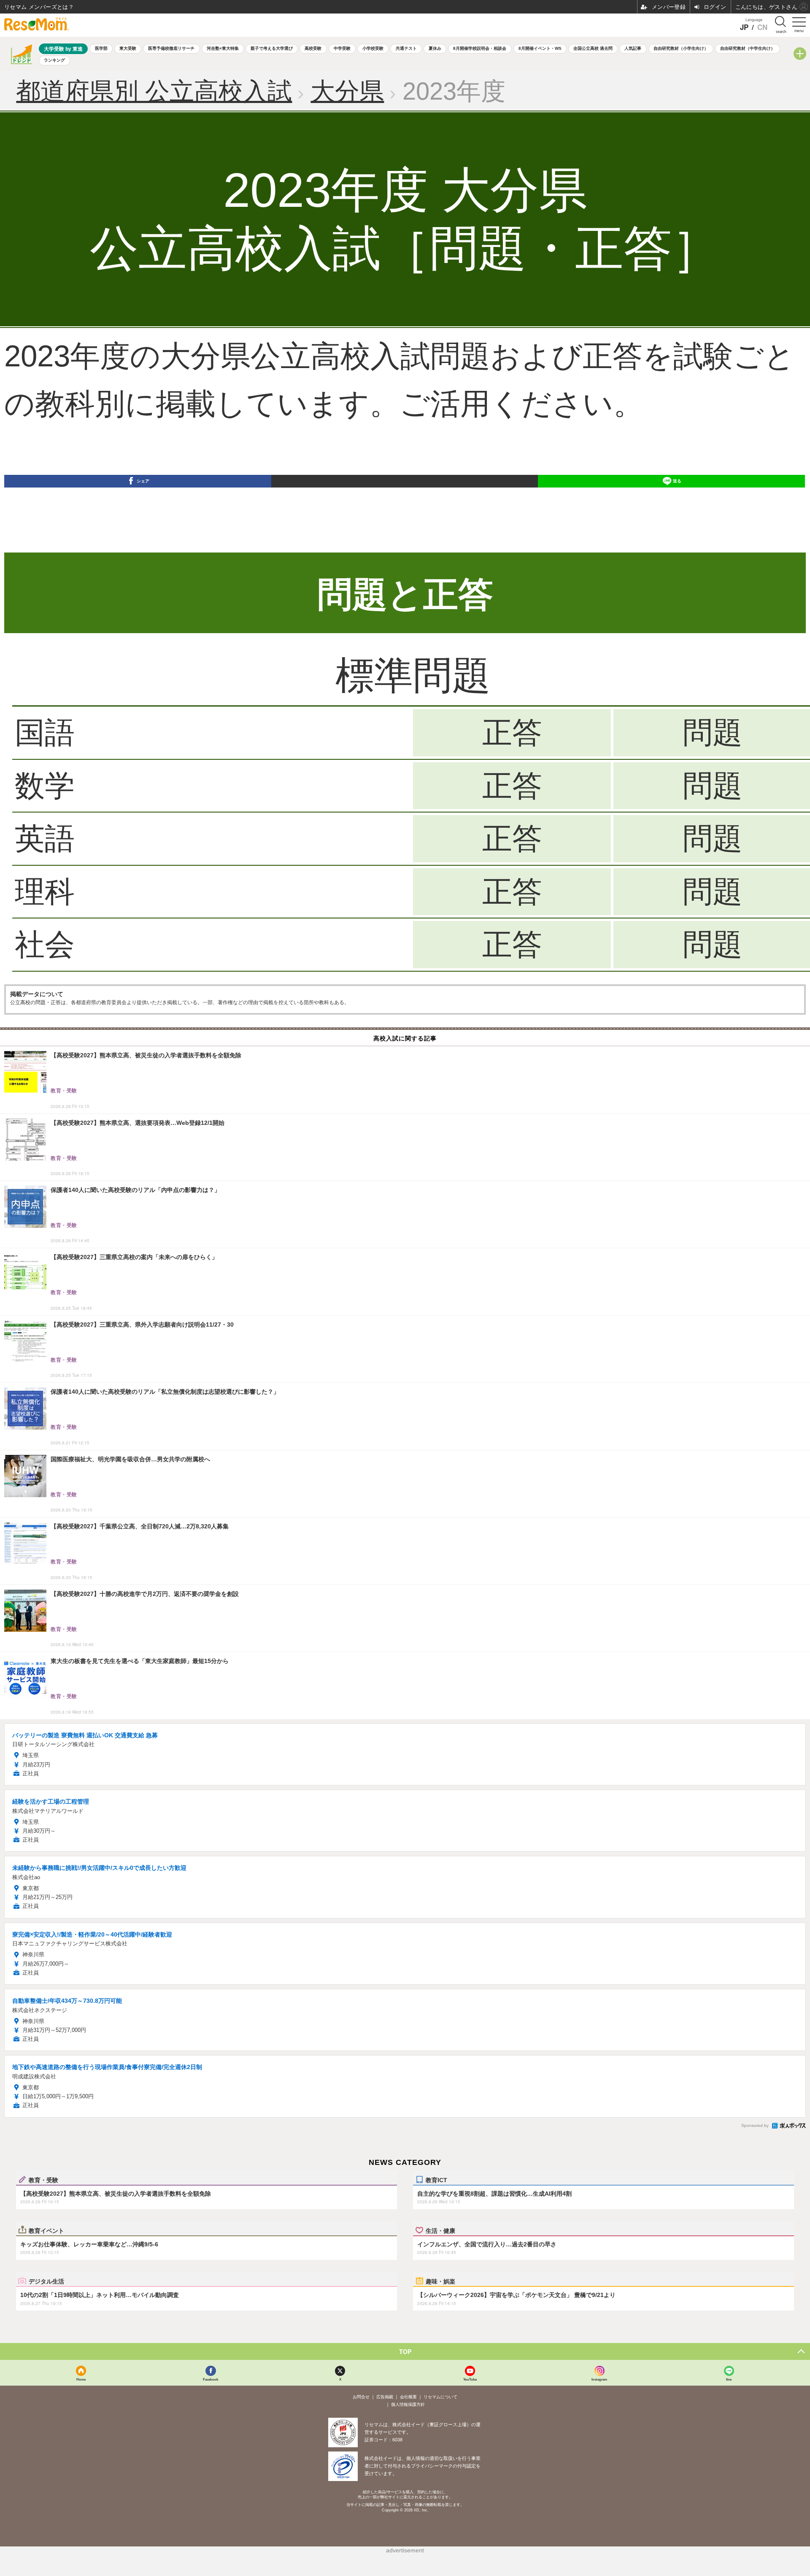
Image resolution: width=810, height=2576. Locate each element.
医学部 (101, 48)
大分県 (347, 91)
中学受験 (342, 48)
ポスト (410, 500)
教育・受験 (43, 2180)
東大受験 (128, 48)
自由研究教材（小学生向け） (681, 48)
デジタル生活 (46, 2281)
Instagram (599, 2379)
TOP (405, 2351)
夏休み (435, 48)
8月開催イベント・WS (540, 48)
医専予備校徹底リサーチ (171, 48)
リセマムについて (440, 2397)
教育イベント (46, 2230)
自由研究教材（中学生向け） (748, 48)
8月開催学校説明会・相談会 (480, 48)
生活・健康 (440, 2230)
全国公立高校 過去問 (593, 48)
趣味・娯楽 (440, 2281)
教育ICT (436, 2180)
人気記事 (633, 48)
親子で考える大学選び (272, 48)
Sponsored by (755, 2125)
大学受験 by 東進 (63, 49)
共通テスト (406, 48)
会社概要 (408, 2397)
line (729, 2379)
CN (762, 27)
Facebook (211, 2379)
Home (81, 2379)
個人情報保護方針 (408, 2404)
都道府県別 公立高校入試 (154, 91)
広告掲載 (385, 2397)
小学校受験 (373, 48)
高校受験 (313, 48)
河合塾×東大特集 (223, 48)
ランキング (54, 60)
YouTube (470, 2379)
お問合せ (361, 2397)
